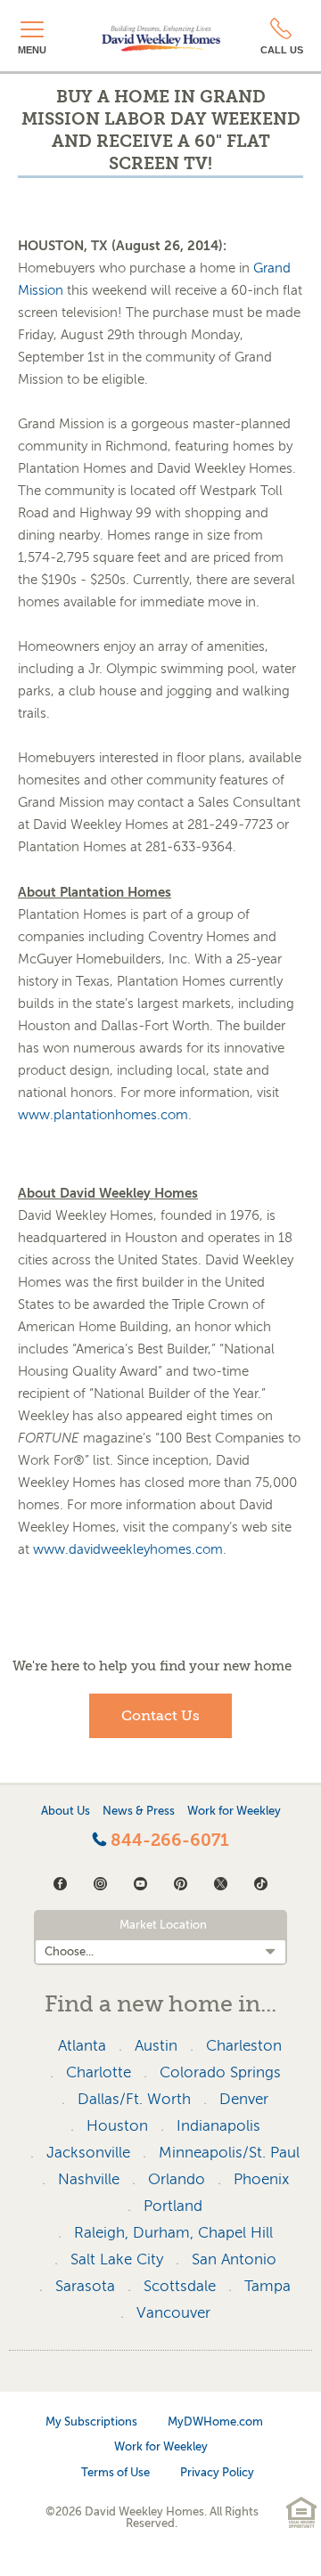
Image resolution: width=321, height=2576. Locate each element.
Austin (156, 2046)
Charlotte (99, 2072)
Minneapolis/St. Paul (229, 2153)
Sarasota (85, 2286)
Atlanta (82, 2046)
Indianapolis (218, 2126)
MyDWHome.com (215, 2422)
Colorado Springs (220, 2072)
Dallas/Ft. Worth (134, 2099)
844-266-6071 (168, 1841)
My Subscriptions (91, 2422)
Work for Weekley (234, 1811)
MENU (32, 50)
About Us (66, 1811)
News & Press (139, 1811)
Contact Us (160, 1716)
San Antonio (234, 2259)
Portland (173, 2206)
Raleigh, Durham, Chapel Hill (173, 2233)
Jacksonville (88, 2153)
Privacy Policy (217, 2472)
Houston (117, 2126)
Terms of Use (115, 2472)
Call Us (282, 50)
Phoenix (261, 2179)
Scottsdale (180, 2286)
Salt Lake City (117, 2259)
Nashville (89, 2179)
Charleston (244, 2046)
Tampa (267, 2286)
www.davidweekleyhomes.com (128, 1549)
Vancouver (173, 2313)
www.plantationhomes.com (103, 1115)
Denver (244, 2099)
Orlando (177, 2179)
